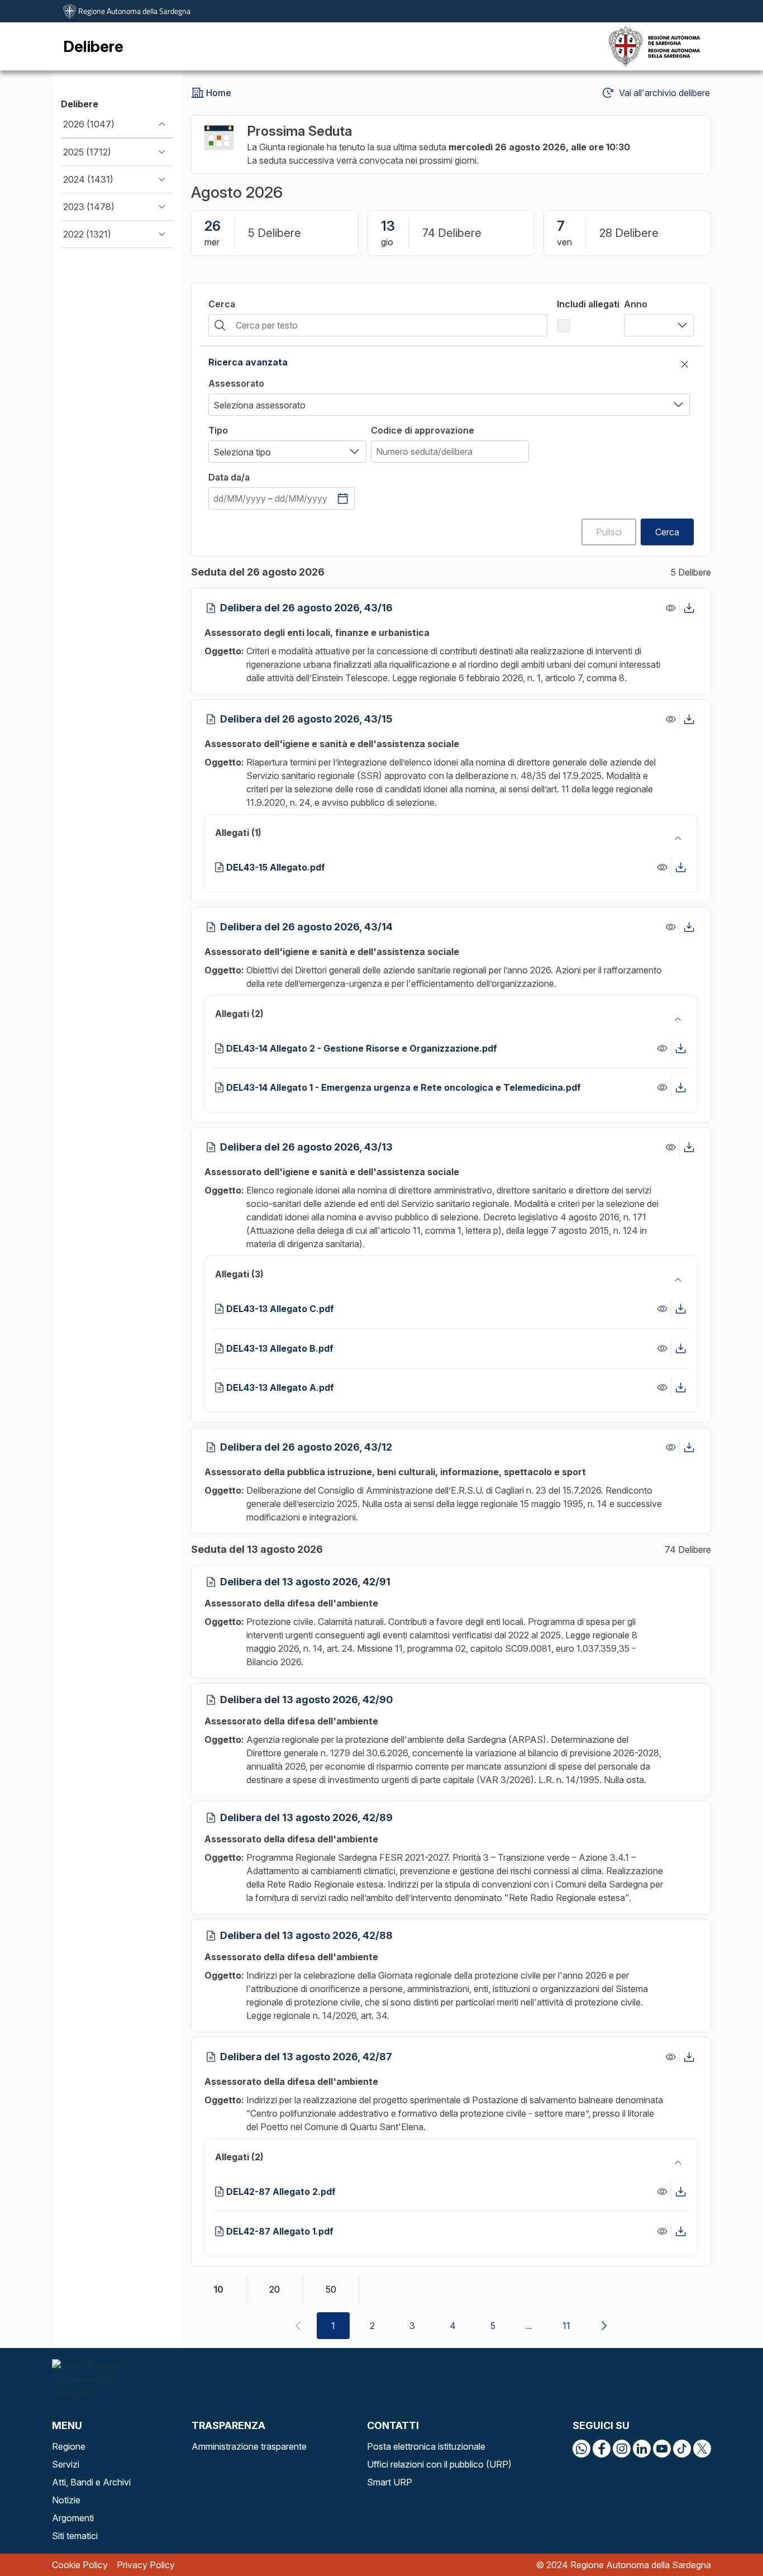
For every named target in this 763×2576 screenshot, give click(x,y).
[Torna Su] (726, 2539)
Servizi (66, 2464)
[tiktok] (682, 2449)
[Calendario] (343, 498)
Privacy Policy (146, 2565)
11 (566, 2326)
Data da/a (229, 477)
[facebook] (602, 2449)
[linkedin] (642, 2449)
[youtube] (662, 2449)
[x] (702, 2449)
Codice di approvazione (423, 430)
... (529, 2326)
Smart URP (390, 2482)
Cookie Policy (80, 2565)
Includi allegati (588, 304)
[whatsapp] (581, 2449)
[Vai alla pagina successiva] (604, 2326)
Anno (636, 304)
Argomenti (73, 2518)
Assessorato (236, 383)
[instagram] (622, 2449)
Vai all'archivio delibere (664, 93)
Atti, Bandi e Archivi (91, 2482)
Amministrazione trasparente (249, 2446)
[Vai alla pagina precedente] (298, 2326)
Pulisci (609, 532)
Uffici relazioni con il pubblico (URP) (439, 2464)
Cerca (222, 304)
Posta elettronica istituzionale (426, 2446)
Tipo (218, 430)
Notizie (66, 2500)
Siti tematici (75, 2536)
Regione (69, 2446)
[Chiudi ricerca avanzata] (685, 364)
